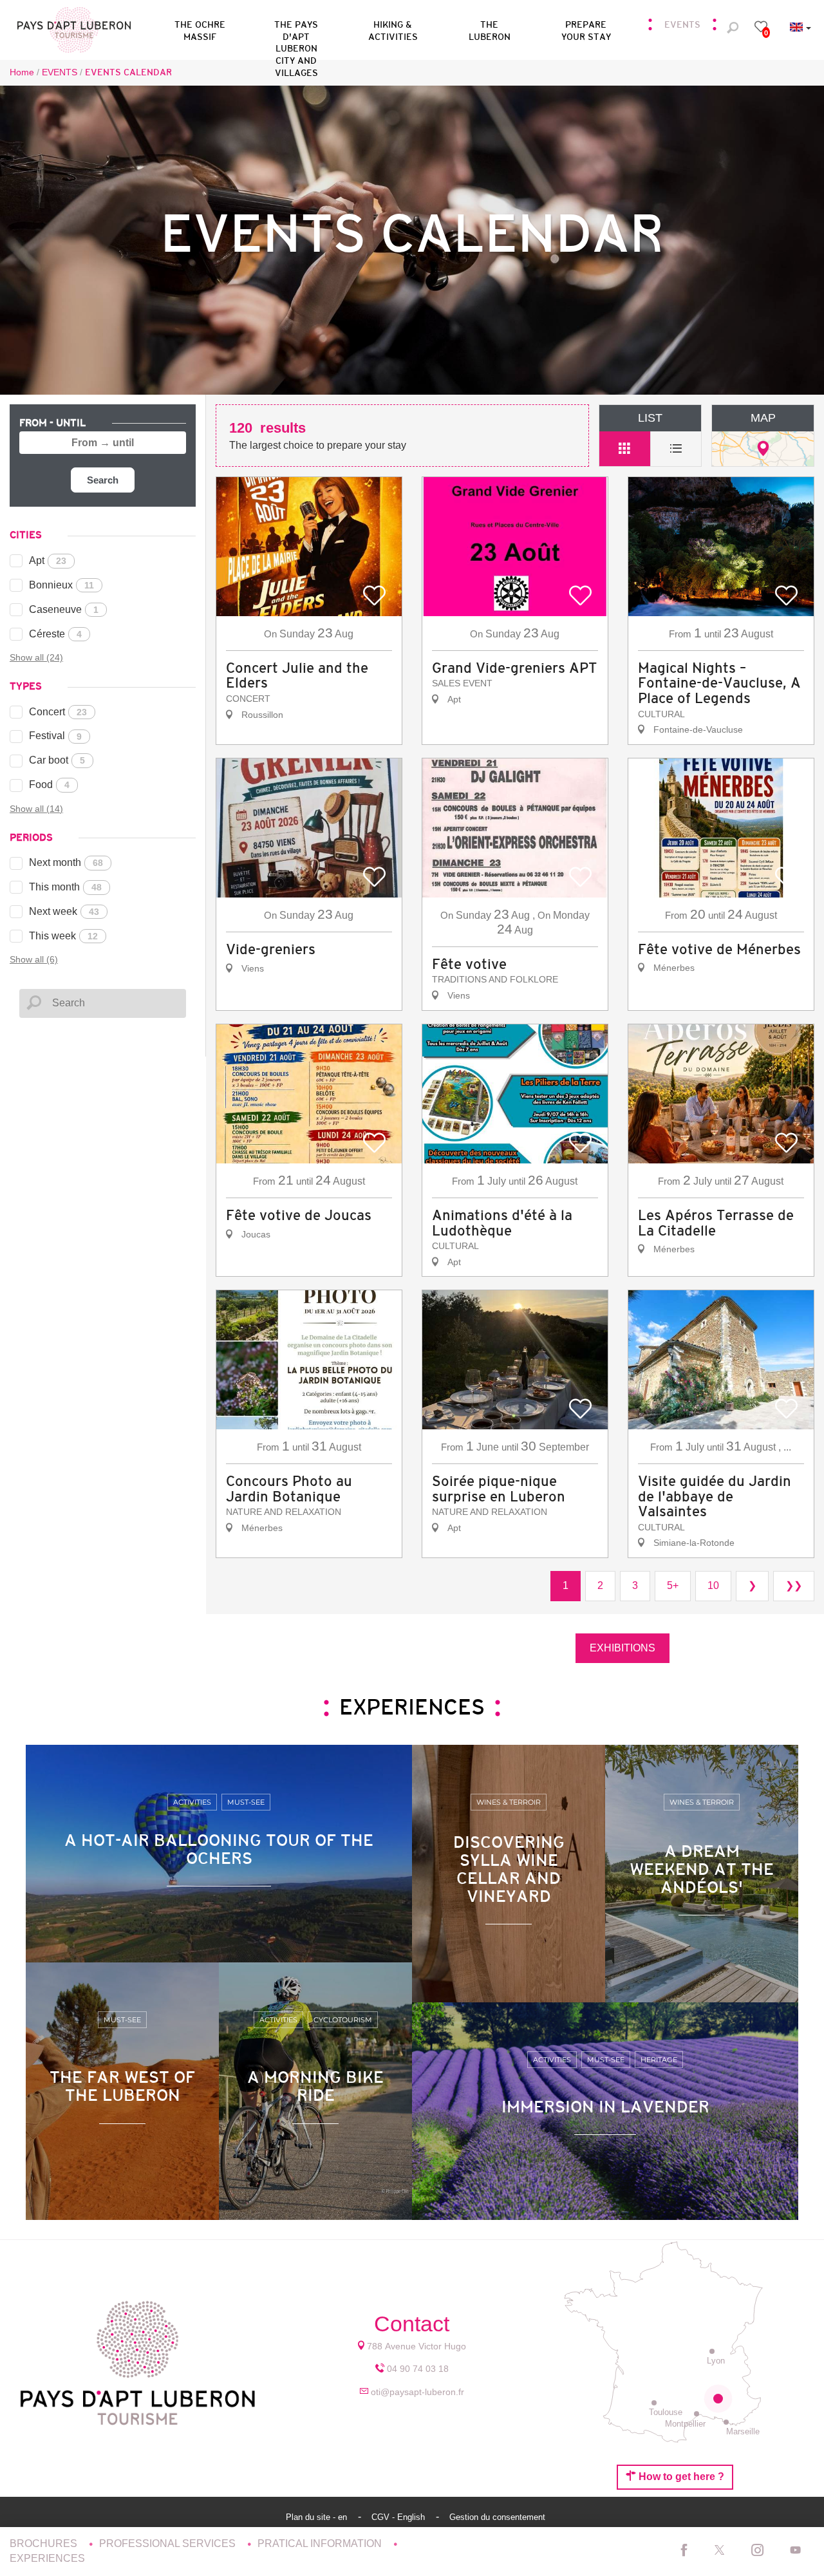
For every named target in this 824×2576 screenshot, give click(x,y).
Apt (48, 560)
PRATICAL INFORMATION (321, 2543)
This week (63, 936)
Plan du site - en (318, 2517)
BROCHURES (45, 2543)
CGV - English (399, 2517)
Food (49, 785)
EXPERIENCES (47, 2558)
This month (65, 887)
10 (713, 1585)
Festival (55, 736)
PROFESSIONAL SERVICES (169, 2543)
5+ (673, 1585)
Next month (66, 862)
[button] (296, 28)
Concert (58, 712)
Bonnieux (61, 585)
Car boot (57, 760)
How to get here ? (680, 2477)
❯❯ (794, 1585)
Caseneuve (64, 609)
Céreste (55, 634)
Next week (64, 911)
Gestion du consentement (497, 2517)
